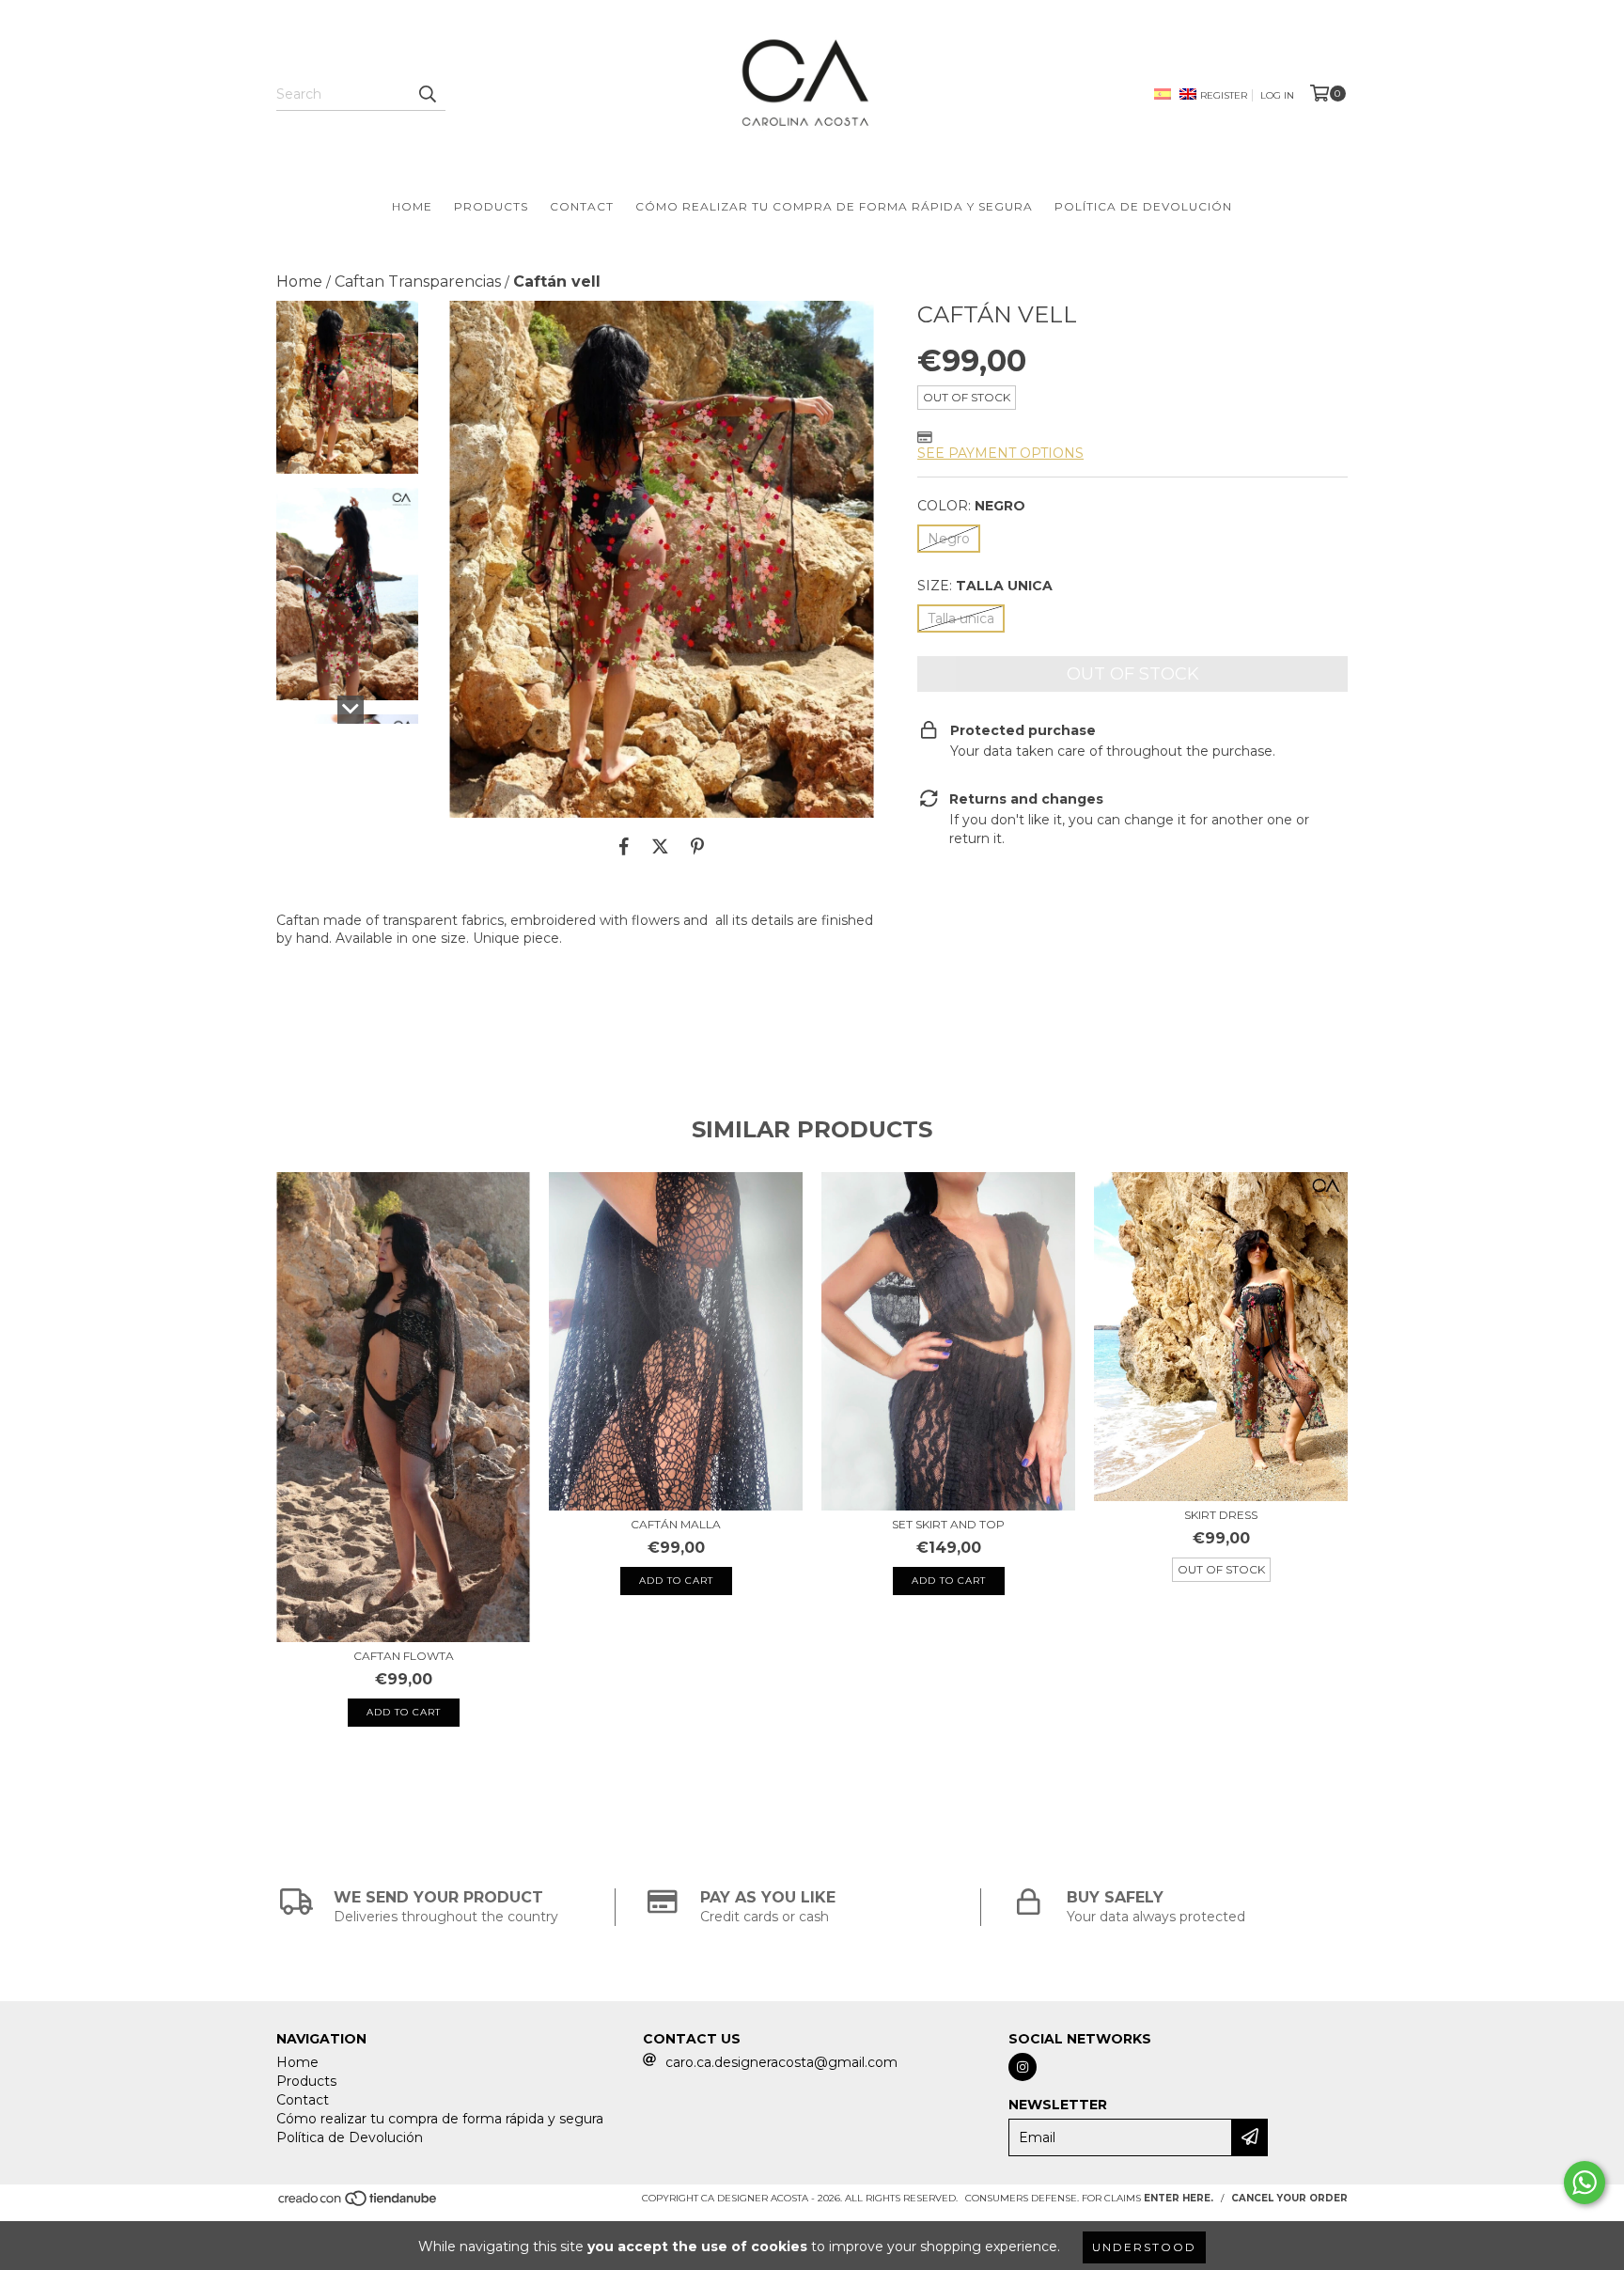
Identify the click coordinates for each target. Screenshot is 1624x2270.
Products (491, 206)
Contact (582, 206)
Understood (1144, 2247)
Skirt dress (1221, 1515)
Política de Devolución (1143, 206)
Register (1224, 95)
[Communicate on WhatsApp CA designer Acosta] (1585, 2183)
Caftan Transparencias (418, 282)
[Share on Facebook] (624, 846)
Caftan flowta (404, 1656)
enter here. (1179, 2198)
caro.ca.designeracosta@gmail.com (781, 2062)
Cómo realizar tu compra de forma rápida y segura (834, 206)
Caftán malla (676, 1524)
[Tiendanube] (359, 2204)
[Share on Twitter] (660, 846)
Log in (1277, 95)
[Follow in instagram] (1023, 2067)
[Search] (427, 94)
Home (412, 206)
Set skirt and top (948, 1524)
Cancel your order (1289, 2198)
